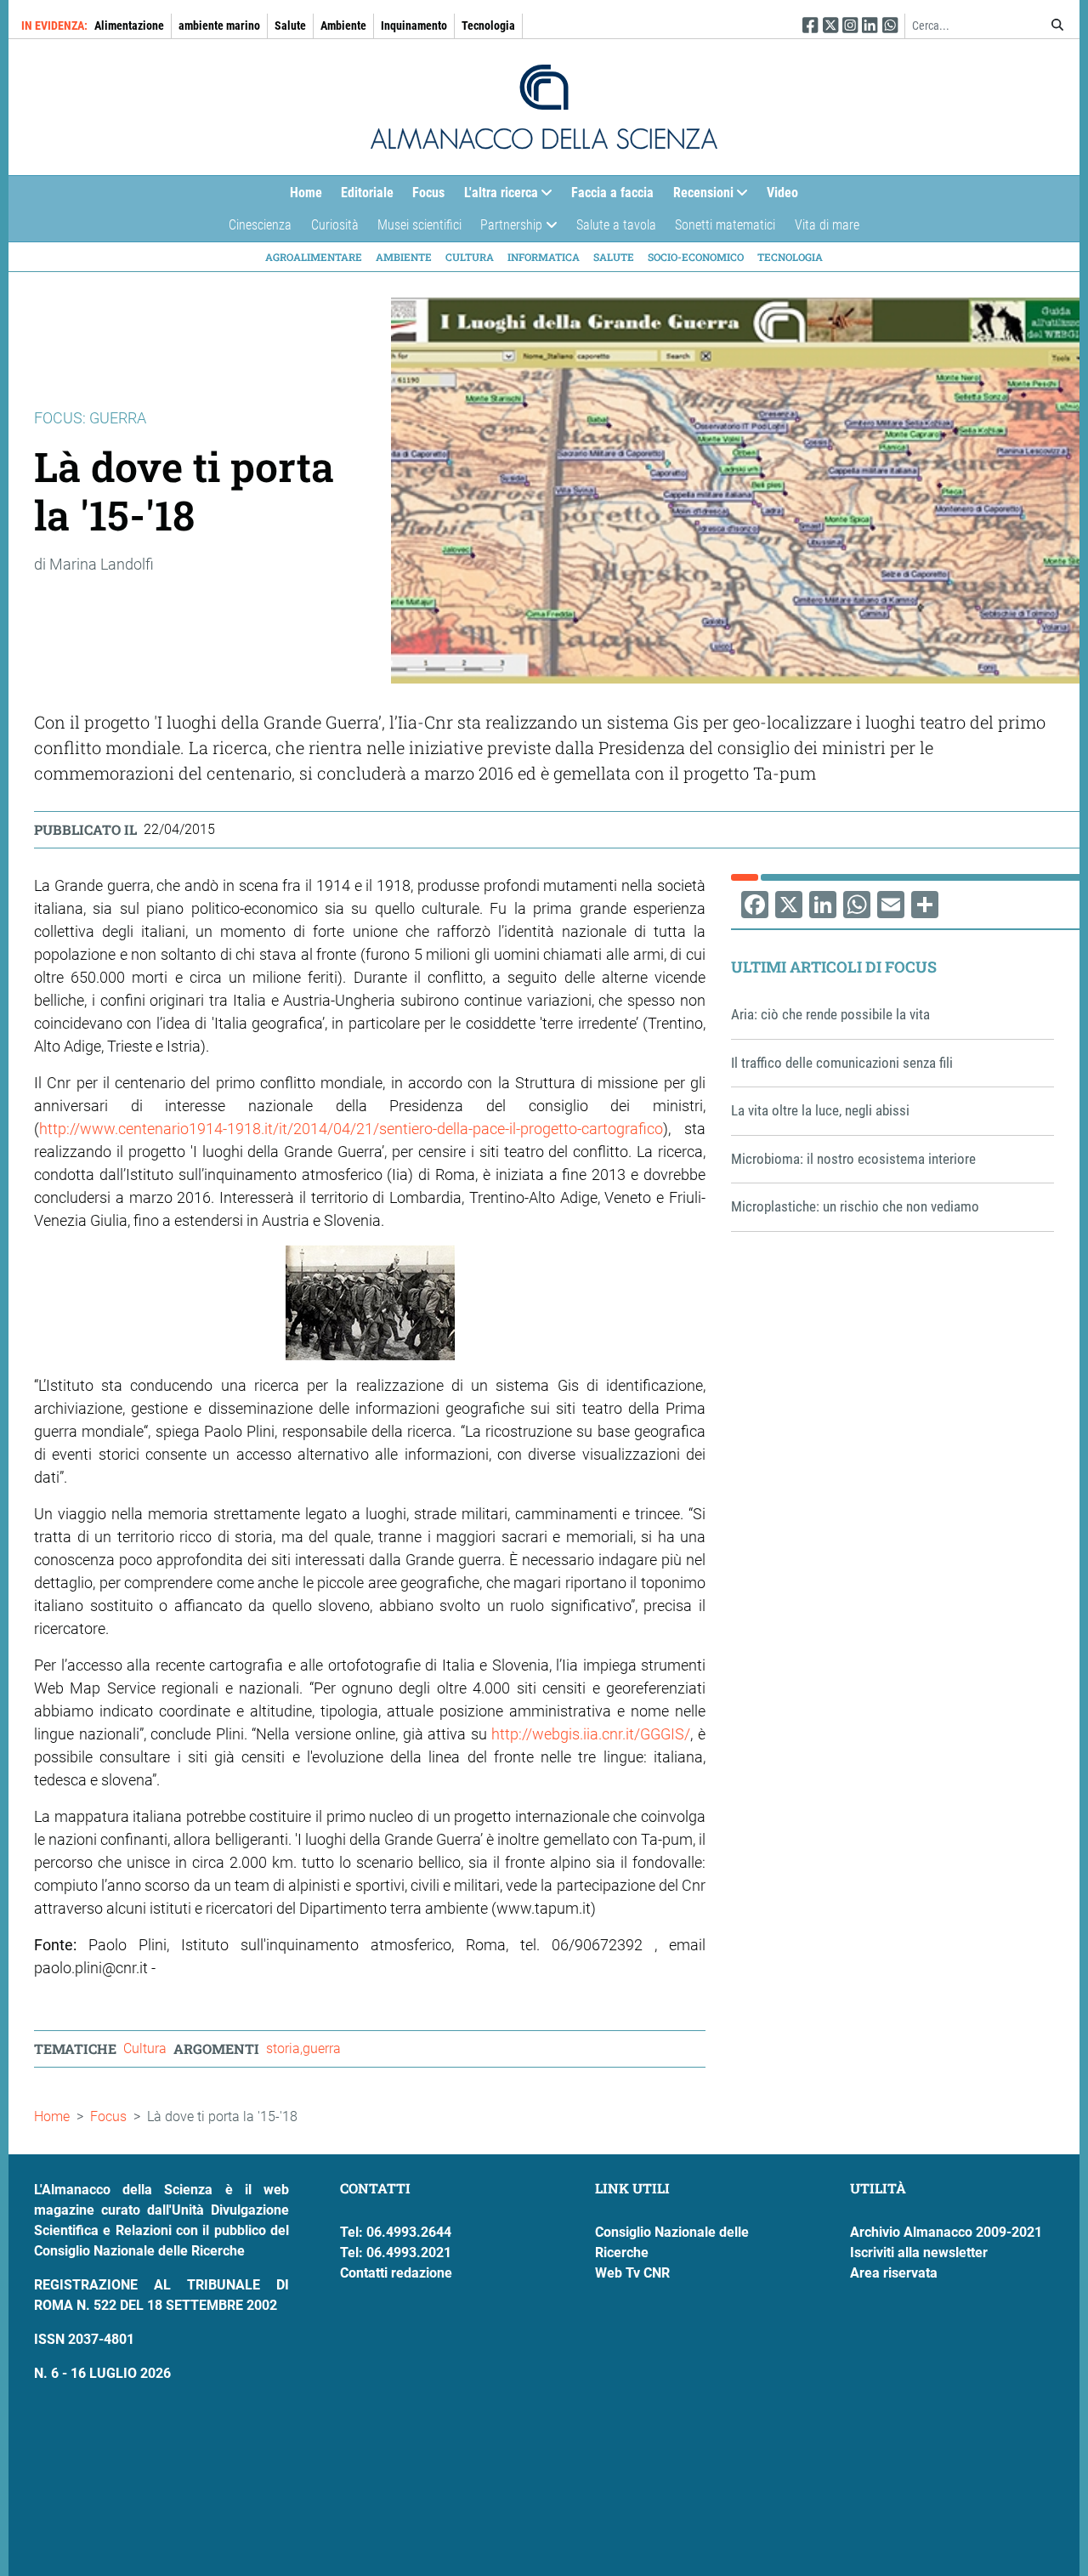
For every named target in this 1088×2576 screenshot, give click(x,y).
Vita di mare (827, 225)
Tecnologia (488, 26)
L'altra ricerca (496, 196)
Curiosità (335, 225)
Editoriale (367, 193)
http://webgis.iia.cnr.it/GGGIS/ (591, 1734)
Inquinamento (414, 26)
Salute (290, 26)
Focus (428, 193)
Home (306, 193)
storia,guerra (303, 2048)
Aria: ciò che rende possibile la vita (830, 1014)
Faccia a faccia (612, 193)
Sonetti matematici (725, 225)
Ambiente (343, 26)
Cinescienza (260, 225)
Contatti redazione (396, 2273)
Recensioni (699, 196)
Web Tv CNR (632, 2273)
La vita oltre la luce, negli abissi (820, 1110)
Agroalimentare (314, 257)
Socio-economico (696, 257)
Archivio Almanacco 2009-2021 (946, 2232)
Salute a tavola (616, 225)
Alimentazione (129, 26)
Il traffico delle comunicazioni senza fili (842, 1063)
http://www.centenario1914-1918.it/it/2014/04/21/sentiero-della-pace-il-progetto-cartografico (351, 1129)
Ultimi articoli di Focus (834, 967)
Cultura (470, 257)
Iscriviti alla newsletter (919, 2253)
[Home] (544, 107)
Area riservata (894, 2273)
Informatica (544, 257)
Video (782, 193)
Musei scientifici (419, 225)
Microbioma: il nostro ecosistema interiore (853, 1159)
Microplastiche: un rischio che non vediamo (855, 1206)
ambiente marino (219, 26)
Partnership (507, 229)
